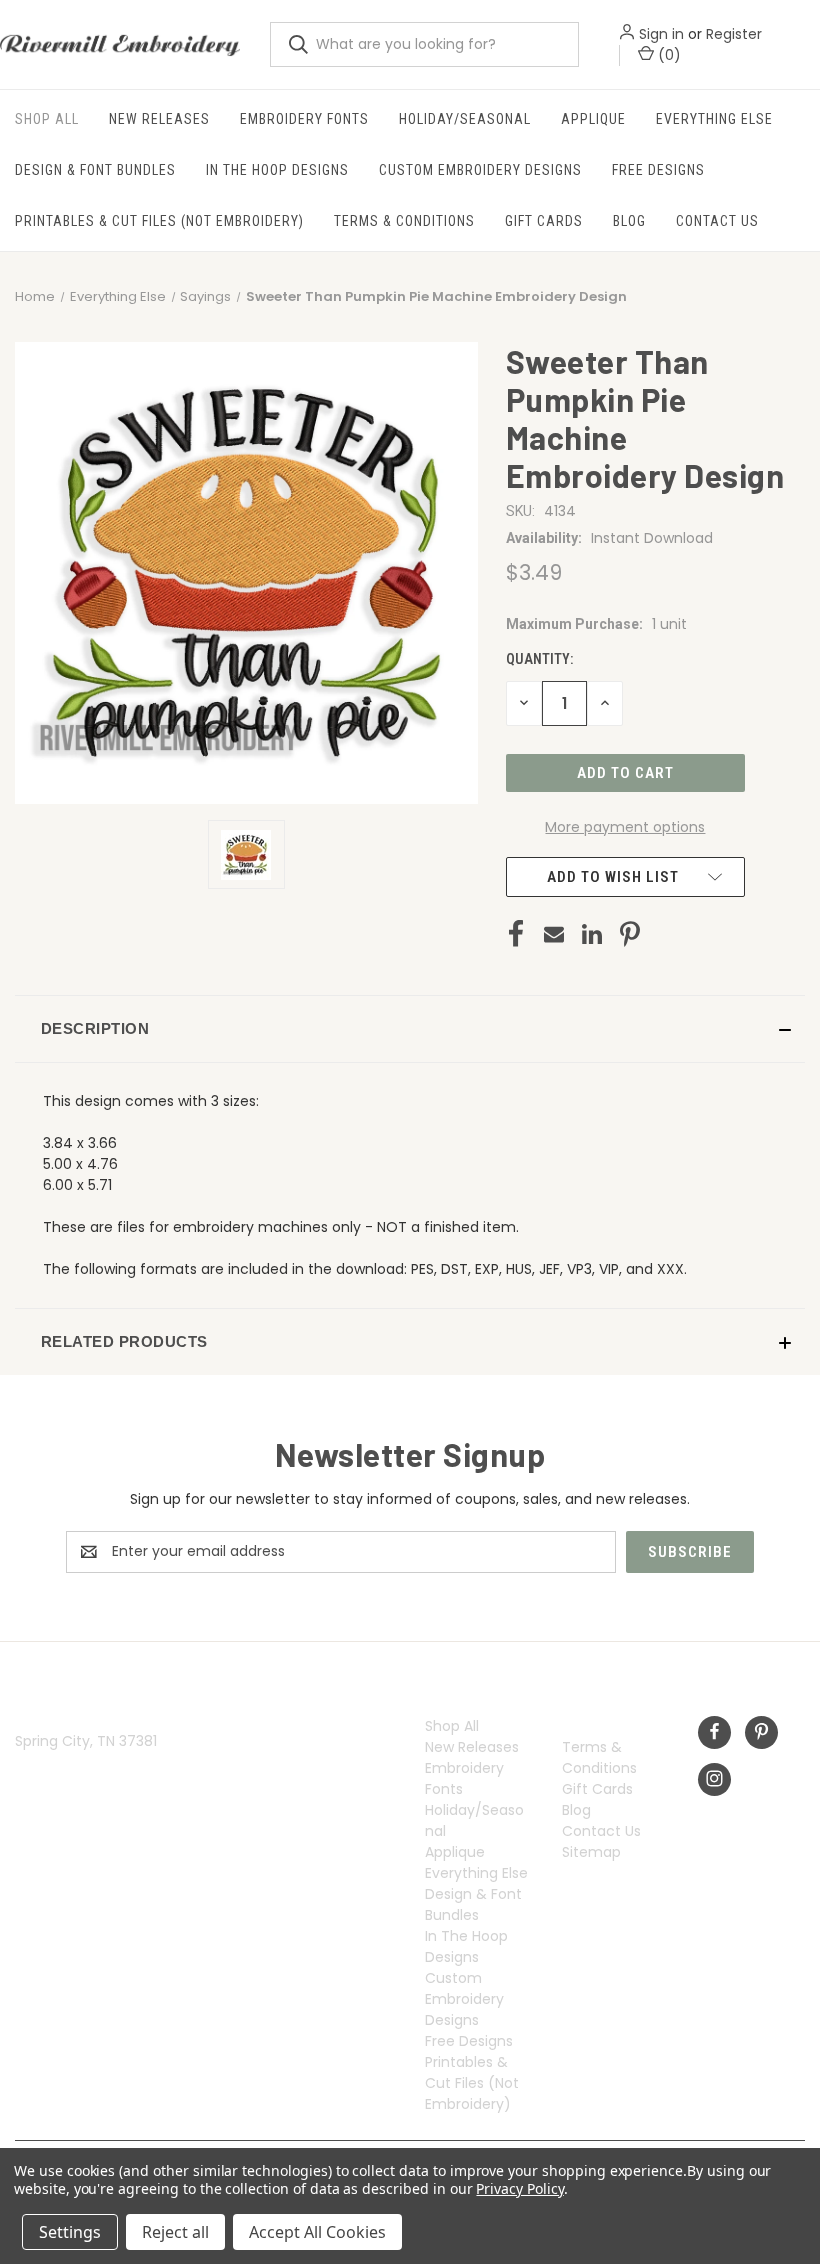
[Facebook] (516, 934)
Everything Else (714, 119)
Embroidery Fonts (304, 119)
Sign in (660, 34)
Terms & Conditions (404, 221)
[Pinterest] (630, 934)
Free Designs (658, 170)
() (666, 55)
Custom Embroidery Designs (480, 170)
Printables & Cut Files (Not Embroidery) (159, 221)
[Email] (554, 934)
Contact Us (717, 221)
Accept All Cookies (317, 2232)
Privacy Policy (519, 2188)
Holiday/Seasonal (465, 119)
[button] (410, 1029)
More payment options (625, 827)
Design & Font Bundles (95, 170)
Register (733, 34)
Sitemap (591, 1852)
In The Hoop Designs (277, 170)
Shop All (47, 119)
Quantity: (539, 659)
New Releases (159, 119)
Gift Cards (544, 221)
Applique (593, 119)
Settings (70, 2232)
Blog (629, 221)
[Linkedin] (592, 934)
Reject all (175, 2232)
